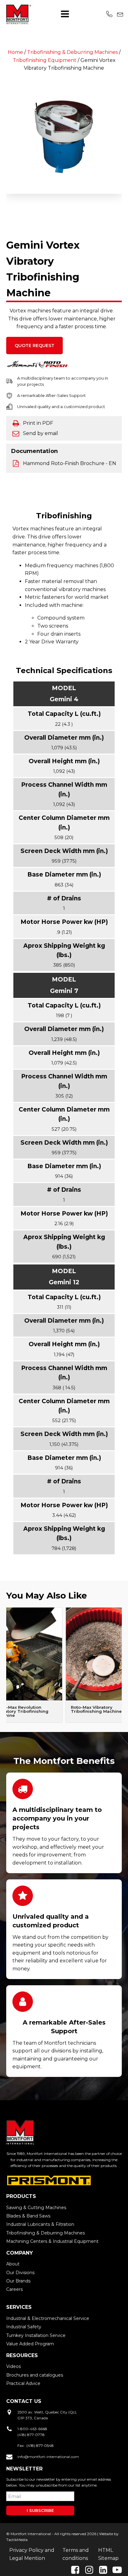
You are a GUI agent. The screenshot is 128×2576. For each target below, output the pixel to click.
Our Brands (18, 2281)
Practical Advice (23, 2383)
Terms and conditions (76, 2554)
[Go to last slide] (6, 136)
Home (15, 52)
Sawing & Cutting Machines (36, 2208)
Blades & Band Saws (28, 2216)
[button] (16, 208)
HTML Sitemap (108, 2554)
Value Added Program (30, 2344)
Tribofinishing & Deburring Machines (72, 52)
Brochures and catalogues (35, 2375)
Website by (109, 2534)
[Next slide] (122, 1665)
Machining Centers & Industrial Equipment (52, 2241)
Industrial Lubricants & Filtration (40, 2224)
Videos (14, 2366)
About (13, 2264)
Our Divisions (20, 2273)
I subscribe (40, 2510)
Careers (14, 2289)
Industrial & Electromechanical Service (48, 2318)
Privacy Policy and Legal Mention (32, 2554)
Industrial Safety (24, 2327)
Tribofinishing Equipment (45, 60)
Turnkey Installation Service (36, 2335)
